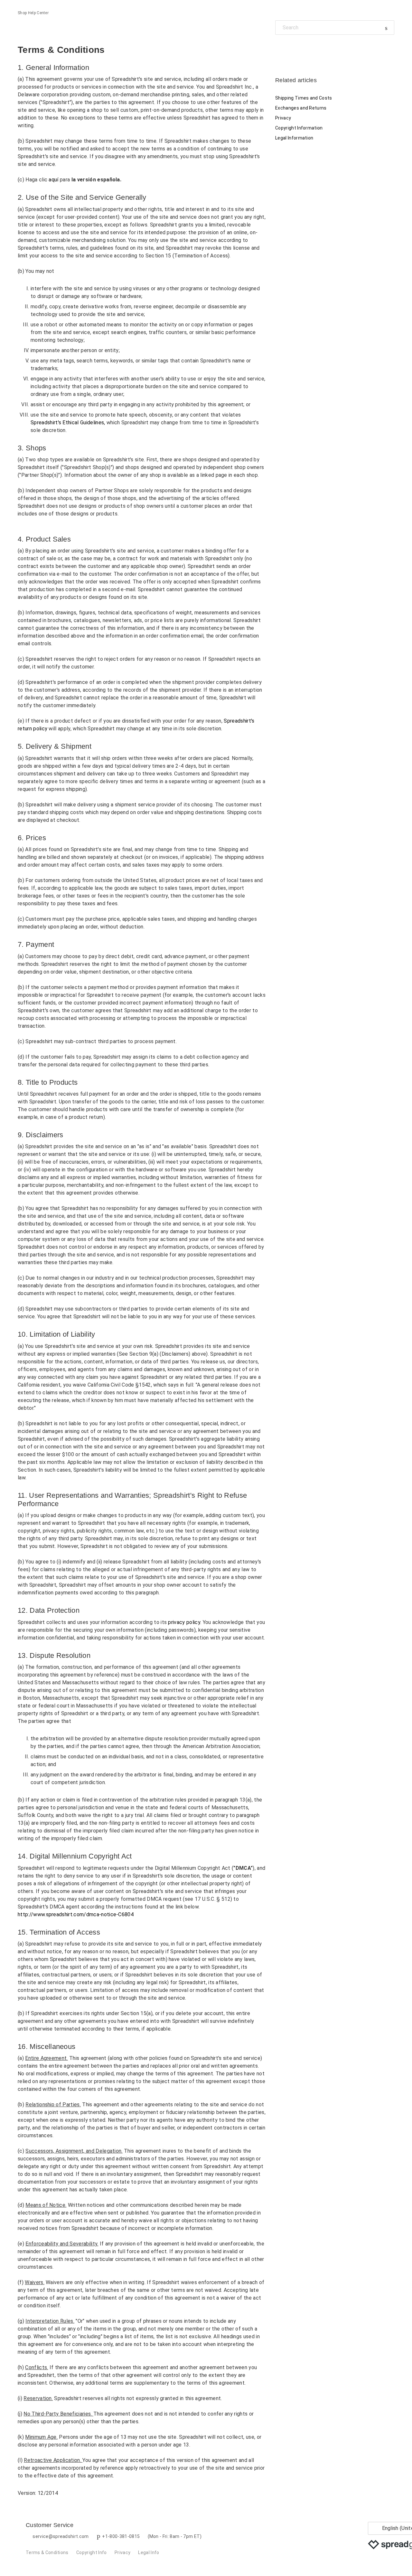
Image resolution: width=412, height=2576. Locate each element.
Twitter (291, 49)
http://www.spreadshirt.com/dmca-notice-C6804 (76, 1914)
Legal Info (149, 2552)
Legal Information (294, 138)
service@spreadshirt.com (61, 2536)
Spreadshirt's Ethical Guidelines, (68, 423)
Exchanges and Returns (301, 108)
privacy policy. (185, 1622)
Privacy (283, 118)
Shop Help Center (33, 13)
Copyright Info (91, 2552)
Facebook (280, 49)
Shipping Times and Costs (304, 98)
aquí (54, 180)
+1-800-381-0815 (121, 2536)
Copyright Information (299, 128)
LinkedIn (302, 49)
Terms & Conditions (47, 2552)
